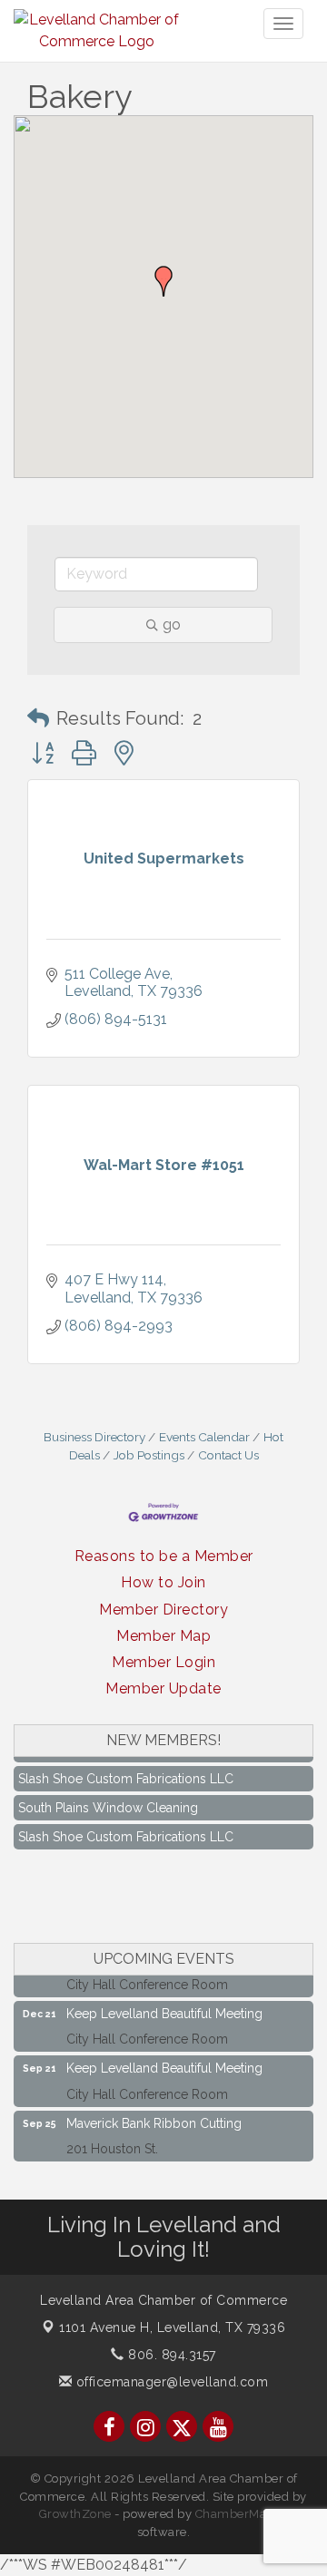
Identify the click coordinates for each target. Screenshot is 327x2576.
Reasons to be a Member (164, 1556)
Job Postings (149, 1455)
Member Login (163, 1662)
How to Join (163, 1582)
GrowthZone (75, 2514)
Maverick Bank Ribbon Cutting (154, 2114)
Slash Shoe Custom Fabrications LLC (126, 1770)
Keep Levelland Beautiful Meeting (164, 2005)
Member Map (163, 1636)
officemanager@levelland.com (170, 2382)
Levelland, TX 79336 (172, 2327)
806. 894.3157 (170, 2355)
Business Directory (94, 1437)
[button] (163, 281)
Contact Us (228, 1455)
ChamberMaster (242, 2514)
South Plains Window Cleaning (108, 1799)
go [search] (172, 624)
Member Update (163, 1688)
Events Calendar (204, 1437)
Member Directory (163, 1610)
